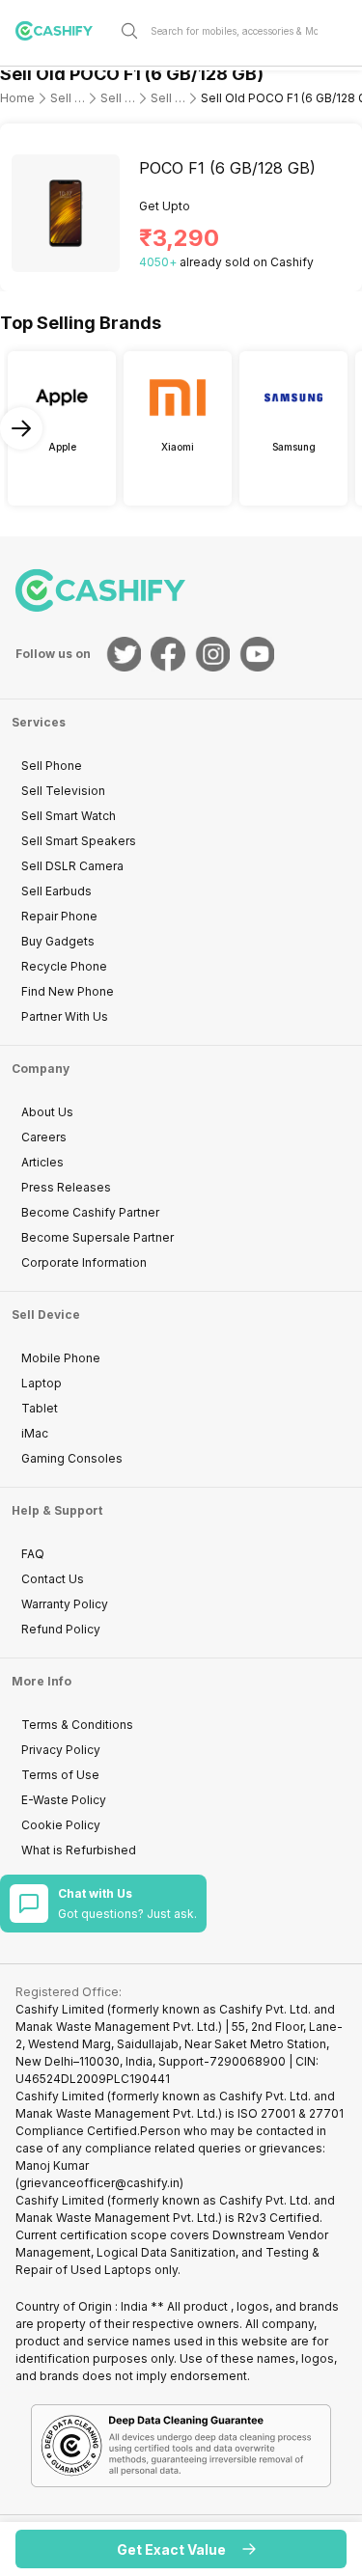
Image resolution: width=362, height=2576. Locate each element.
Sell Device (46, 1315)
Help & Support (57, 1510)
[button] (181, 2549)
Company (41, 1069)
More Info (42, 1681)
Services (39, 722)
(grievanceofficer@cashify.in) (99, 2183)
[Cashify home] (62, 31)
